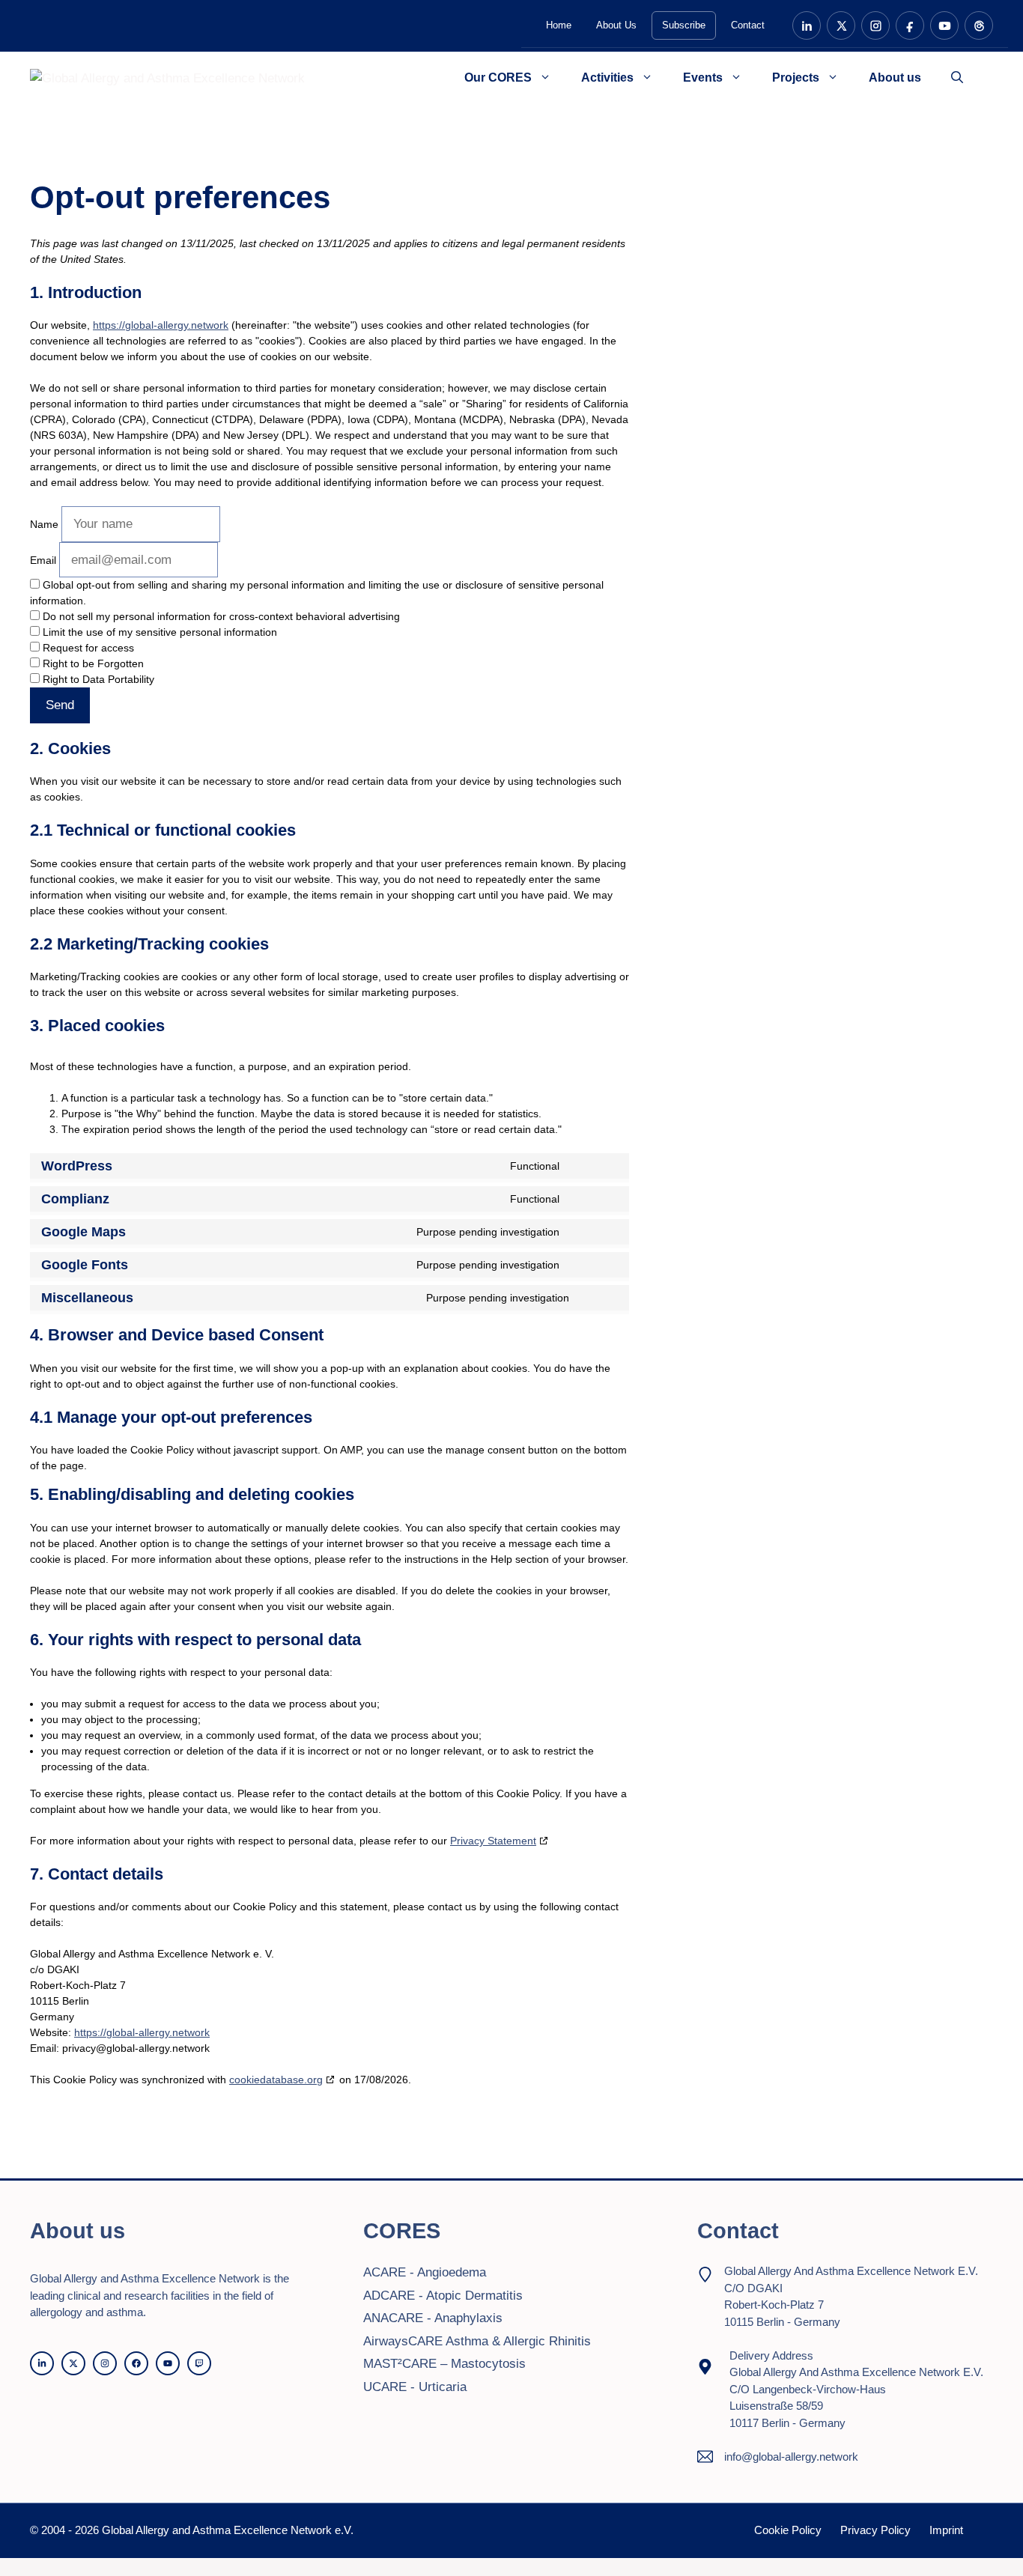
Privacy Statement (493, 1841)
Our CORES (498, 78)
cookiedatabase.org (276, 2080)
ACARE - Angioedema (425, 2272)
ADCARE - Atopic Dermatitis (443, 2296)
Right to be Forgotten (92, 663)
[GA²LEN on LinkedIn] (807, 25)
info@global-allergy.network (791, 2457)
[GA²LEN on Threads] (979, 25)
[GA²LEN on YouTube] (944, 25)
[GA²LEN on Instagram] (875, 25)
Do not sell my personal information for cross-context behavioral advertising (220, 616)
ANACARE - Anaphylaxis (433, 2318)
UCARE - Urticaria (415, 2387)
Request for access (87, 648)
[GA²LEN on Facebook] (910, 25)
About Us (616, 25)
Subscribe (684, 25)
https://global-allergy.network (161, 325)
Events (703, 78)
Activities (607, 78)
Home (559, 25)
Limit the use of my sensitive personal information (158, 632)
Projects (796, 78)
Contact (748, 25)
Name (44, 524)
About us (895, 78)
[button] (957, 78)
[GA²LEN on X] (841, 25)
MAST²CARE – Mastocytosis (444, 2364)
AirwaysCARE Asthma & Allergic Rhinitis (477, 2341)
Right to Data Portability (97, 679)
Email (43, 560)
